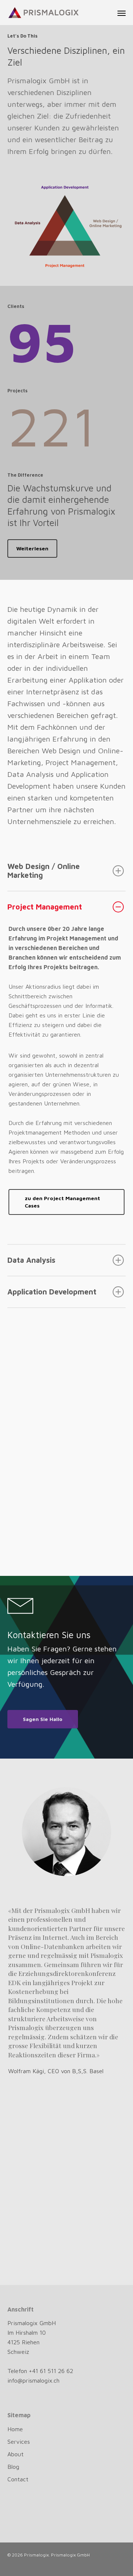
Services (19, 2442)
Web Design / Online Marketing (44, 871)
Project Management (45, 907)
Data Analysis (31, 1260)
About (16, 2454)
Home (15, 2429)
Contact (18, 2479)
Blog (13, 2467)
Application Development (52, 1292)
